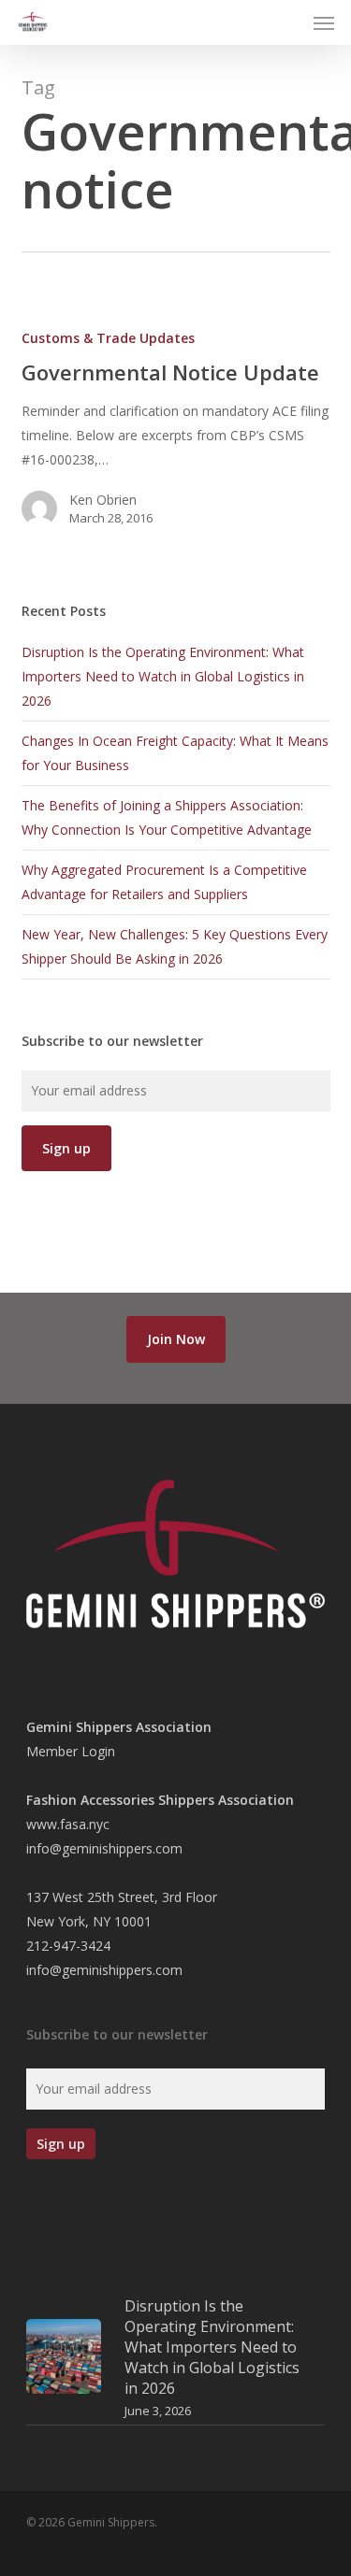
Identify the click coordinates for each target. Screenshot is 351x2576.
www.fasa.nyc (68, 1824)
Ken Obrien (103, 500)
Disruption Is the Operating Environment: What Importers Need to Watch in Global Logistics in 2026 (163, 676)
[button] (324, 22)
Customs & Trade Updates (108, 338)
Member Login (71, 1751)
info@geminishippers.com (104, 1848)
